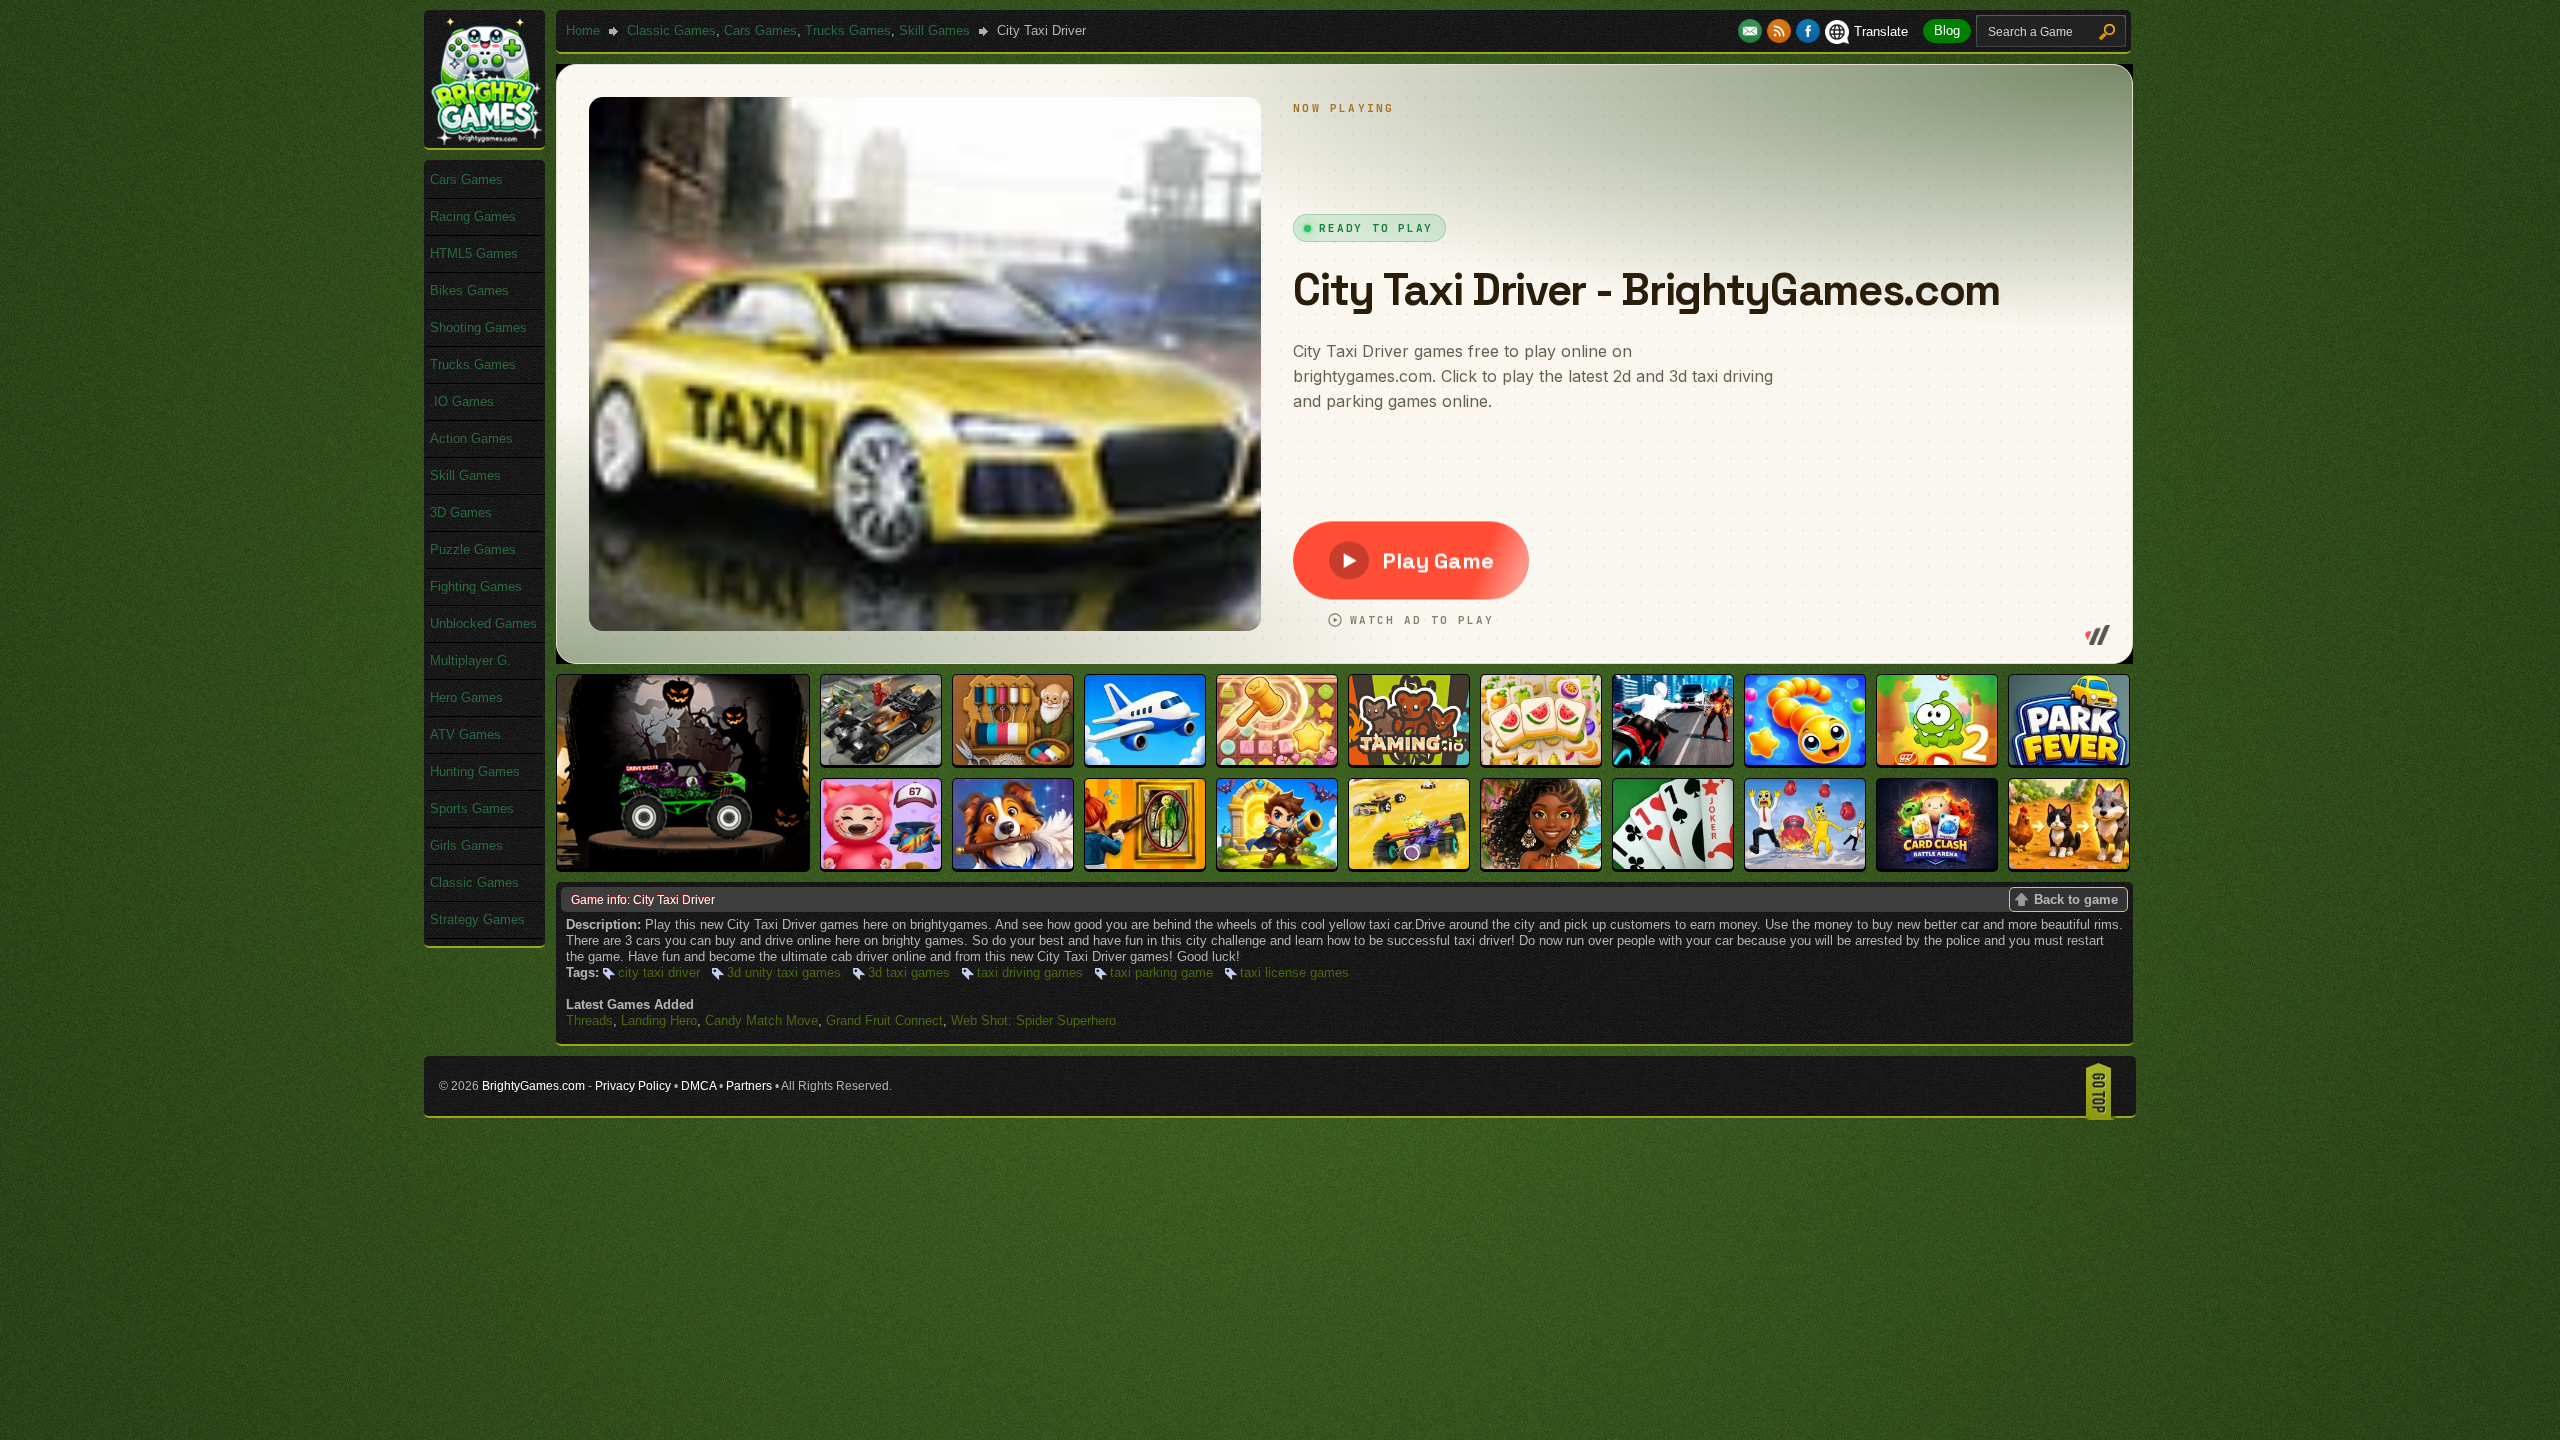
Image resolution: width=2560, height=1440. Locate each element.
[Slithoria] (1805, 760)
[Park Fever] (2069, 760)
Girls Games (466, 845)
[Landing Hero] (1145, 760)
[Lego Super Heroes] (881, 760)
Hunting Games (475, 771)
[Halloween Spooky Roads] (683, 864)
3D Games (461, 512)
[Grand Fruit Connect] (1541, 760)
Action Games (471, 438)
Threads (589, 1020)
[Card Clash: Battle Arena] (1937, 864)
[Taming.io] (1409, 760)
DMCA (698, 1086)
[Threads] (1013, 760)
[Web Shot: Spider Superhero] (1673, 760)
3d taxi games (909, 972)
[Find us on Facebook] (1808, 31)
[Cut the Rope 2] (1937, 760)
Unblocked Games (483, 623)
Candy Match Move (761, 1020)
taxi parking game (1161, 972)
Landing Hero (659, 1020)
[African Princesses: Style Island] (1541, 864)
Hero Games (466, 697)
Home (583, 30)
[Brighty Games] (485, 140)
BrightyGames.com (533, 1086)
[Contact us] (1752, 31)
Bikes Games (469, 290)
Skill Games (934, 30)
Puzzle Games (473, 549)
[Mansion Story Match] (1013, 864)
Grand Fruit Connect (884, 1020)
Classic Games (671, 30)
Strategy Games (477, 919)
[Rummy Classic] (1673, 864)
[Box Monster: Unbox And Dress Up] (881, 864)
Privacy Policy (633, 1086)
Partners (749, 1086)
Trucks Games (848, 30)
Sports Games (472, 808)
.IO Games (462, 401)
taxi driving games (1030, 972)
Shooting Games (478, 327)
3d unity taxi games (784, 972)
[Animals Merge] (2069, 864)
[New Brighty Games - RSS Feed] (1781, 31)
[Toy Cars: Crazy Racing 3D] (1409, 864)
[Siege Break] (1277, 864)
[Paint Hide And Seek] (1145, 864)
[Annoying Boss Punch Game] (1805, 864)
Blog (1947, 30)
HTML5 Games (474, 253)
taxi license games (1294, 972)
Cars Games (760, 30)
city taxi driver (659, 972)
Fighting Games (476, 586)
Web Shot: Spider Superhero (1033, 1020)
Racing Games (473, 216)
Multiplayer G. (470, 660)
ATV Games (465, 734)
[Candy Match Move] (1277, 760)
